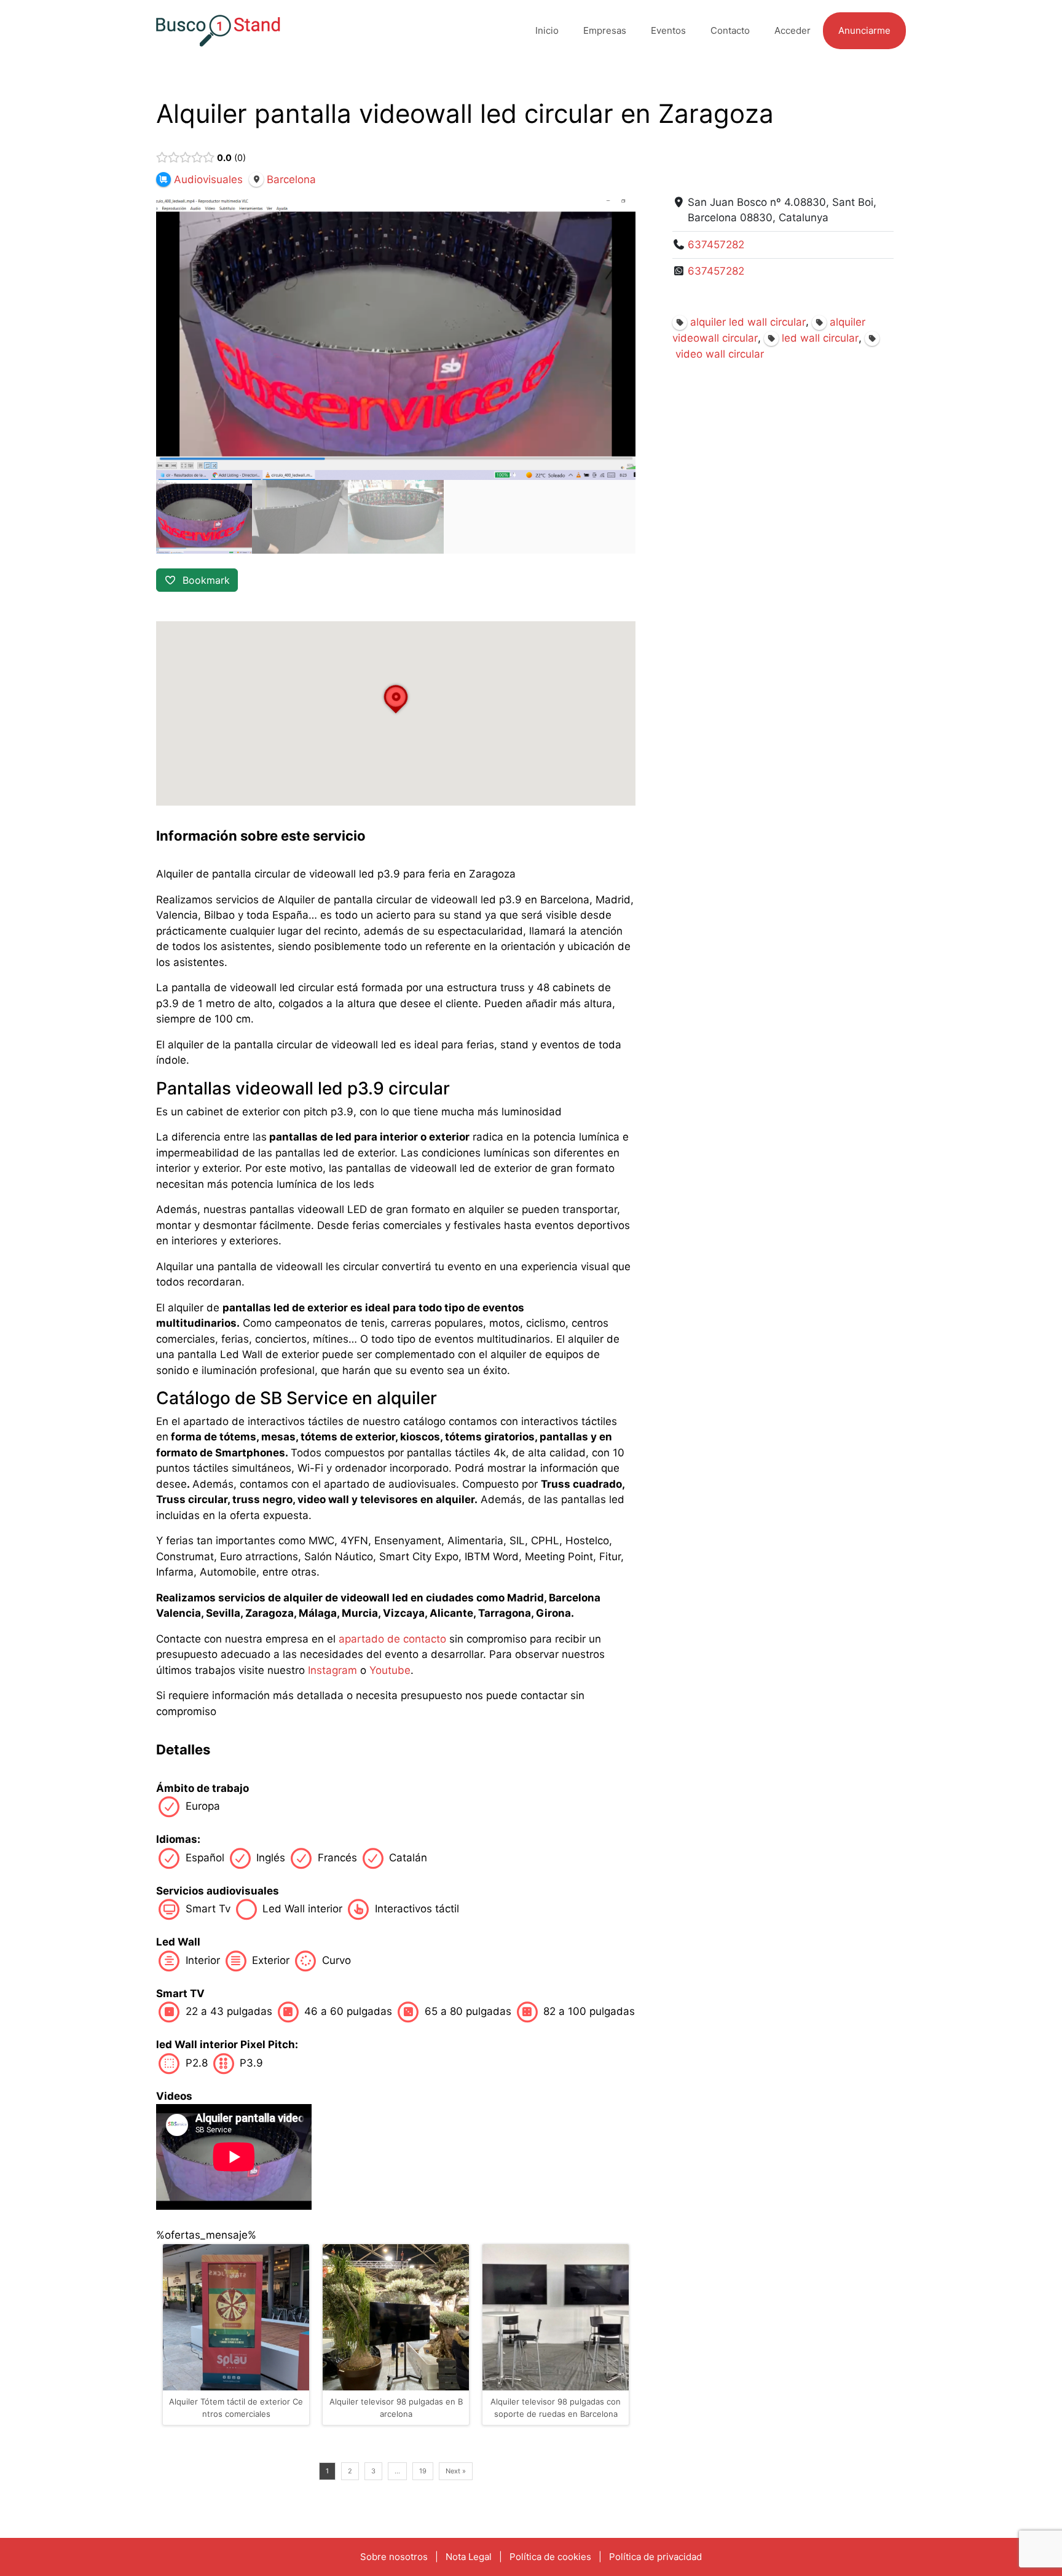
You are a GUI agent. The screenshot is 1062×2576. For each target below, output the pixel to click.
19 (423, 2471)
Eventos (668, 30)
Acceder (793, 30)
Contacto (730, 30)
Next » (456, 2471)
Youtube (390, 1670)
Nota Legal (469, 2557)
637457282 (716, 245)
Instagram (332, 1670)
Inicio (547, 30)
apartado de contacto (392, 1639)
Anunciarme (864, 30)
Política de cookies (550, 2557)
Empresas (605, 30)
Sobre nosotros (394, 2557)
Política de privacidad (655, 2557)
